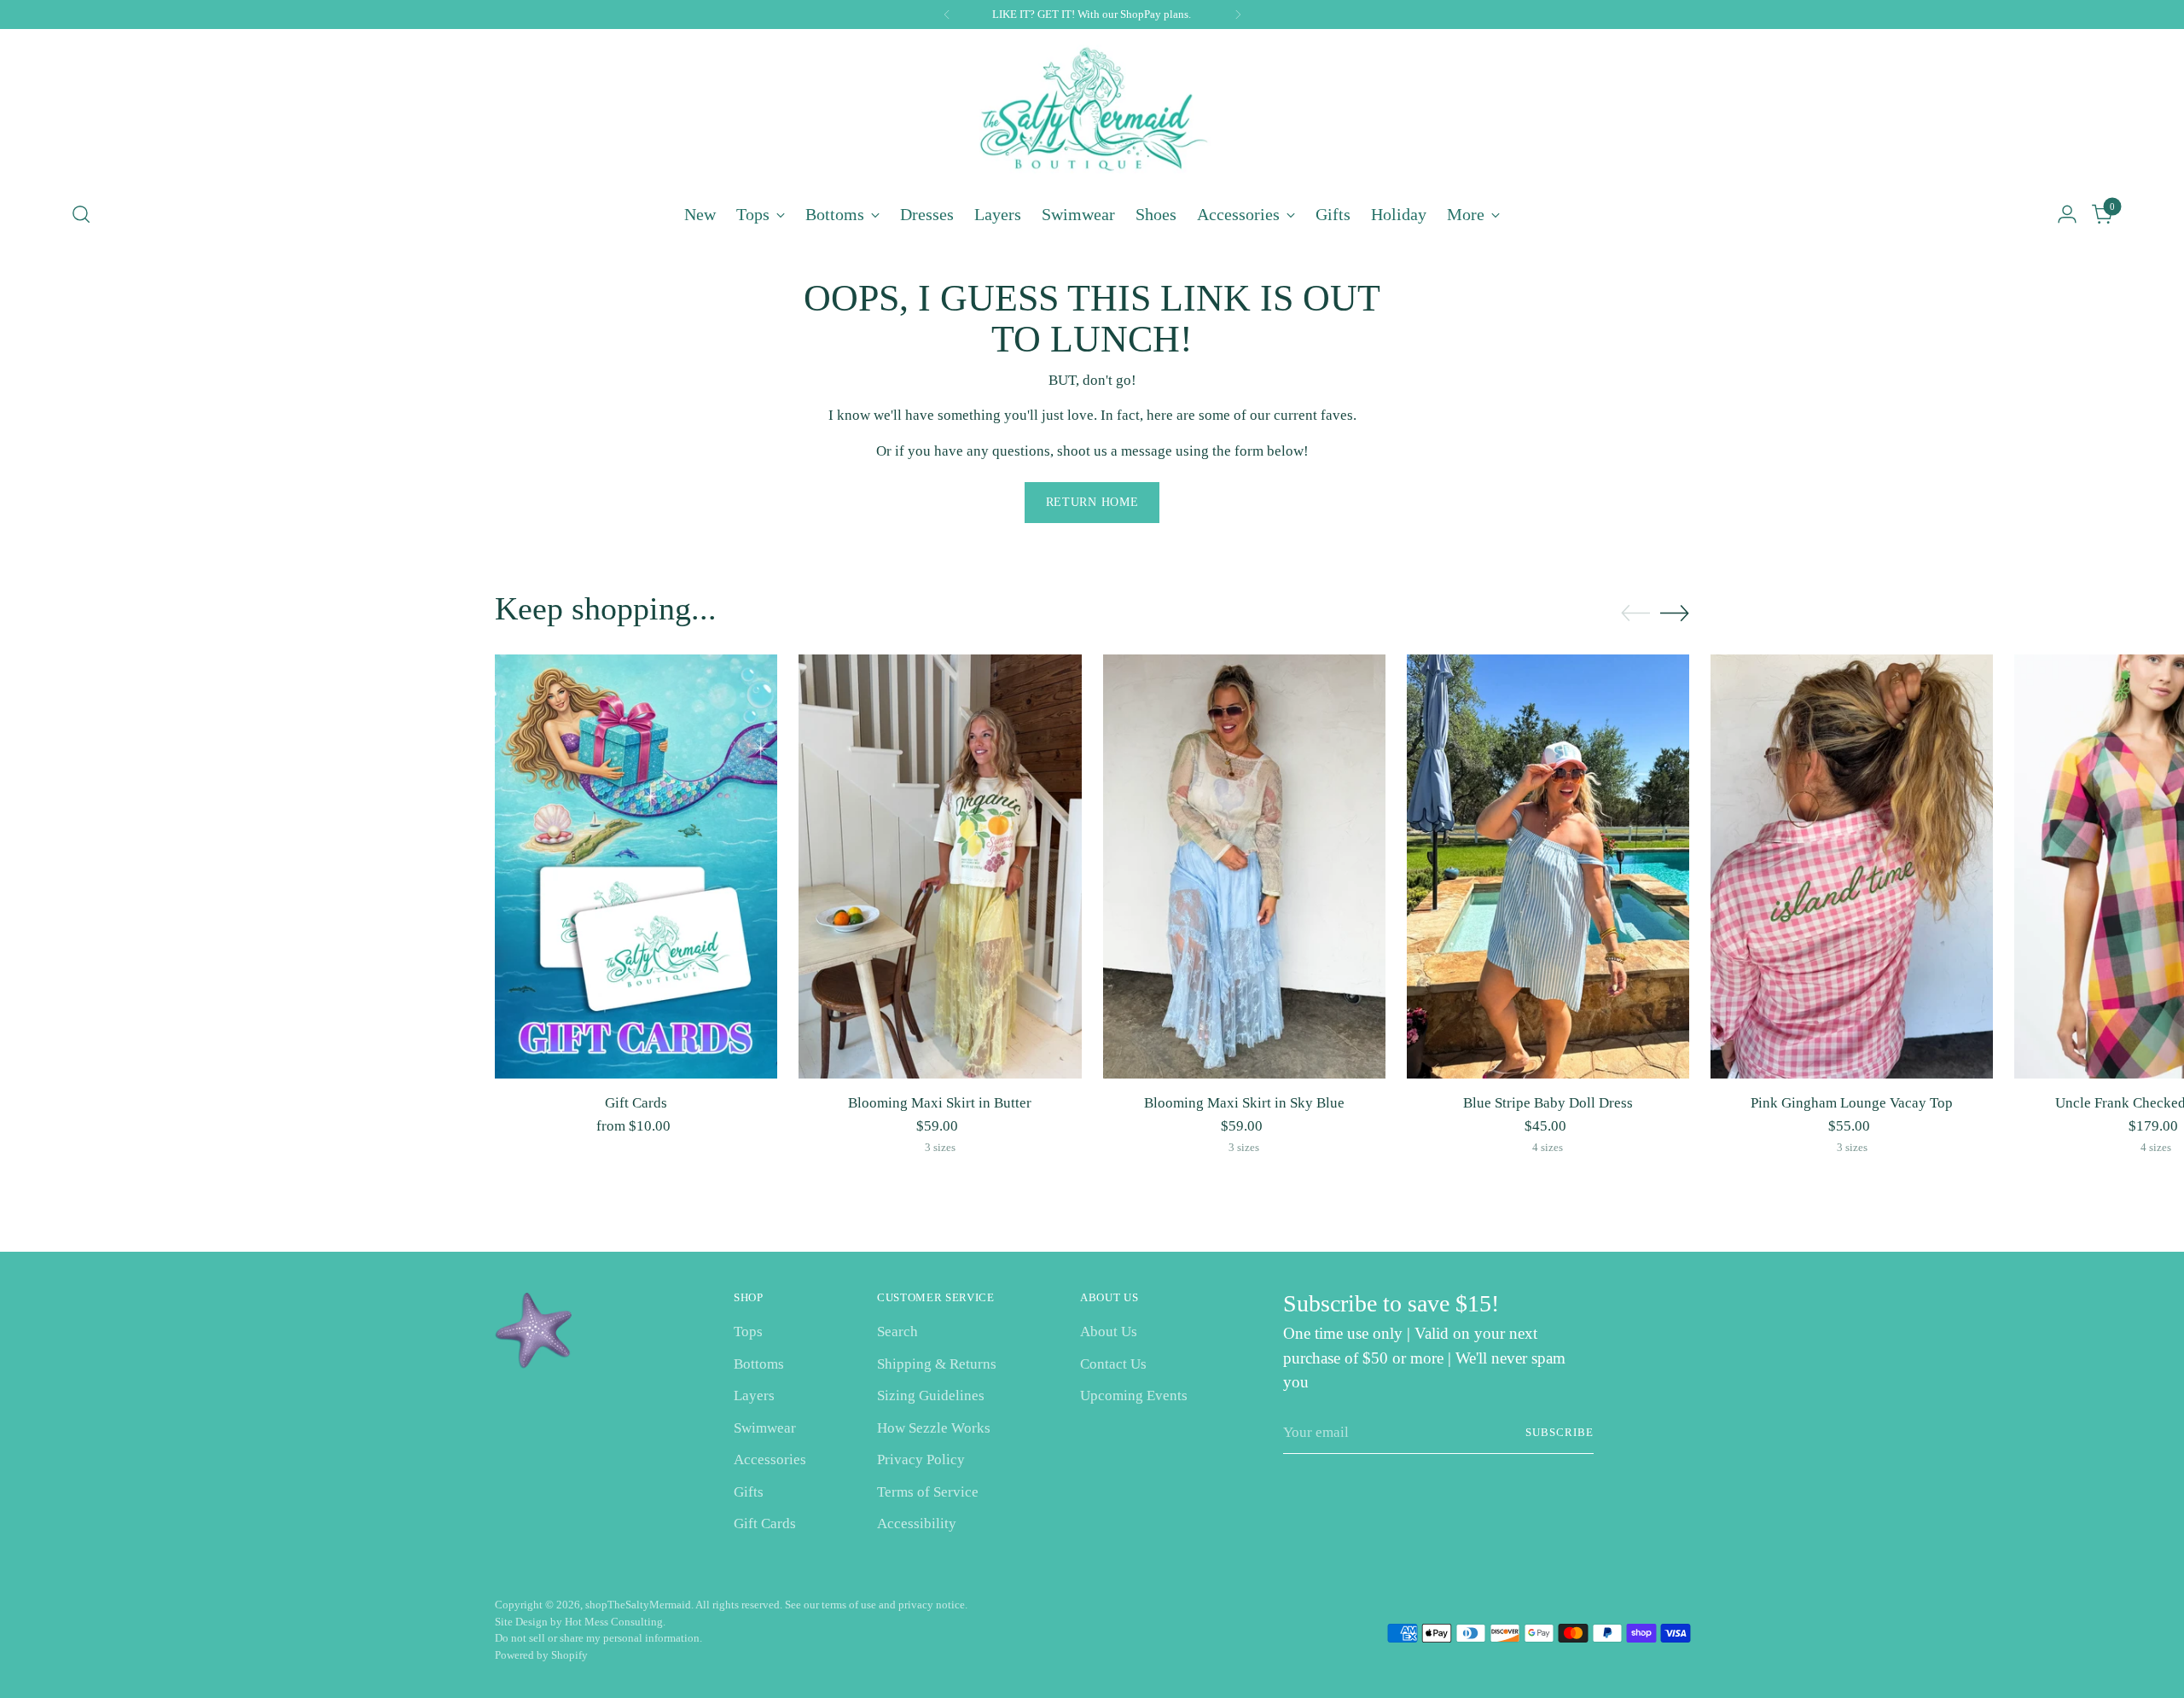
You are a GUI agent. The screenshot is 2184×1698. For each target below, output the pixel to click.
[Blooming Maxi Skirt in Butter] (940, 866)
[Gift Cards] (636, 866)
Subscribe (1560, 1432)
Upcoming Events (1134, 1396)
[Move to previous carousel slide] (1635, 613)
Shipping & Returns (937, 1364)
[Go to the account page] (2067, 214)
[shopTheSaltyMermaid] (1092, 112)
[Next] (1238, 15)
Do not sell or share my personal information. (598, 1638)
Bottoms (759, 1364)
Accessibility (917, 1524)
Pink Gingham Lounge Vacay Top (1852, 1103)
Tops (748, 1332)
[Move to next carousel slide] (1675, 613)
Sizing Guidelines (931, 1396)
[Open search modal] (81, 214)
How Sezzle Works (934, 1428)
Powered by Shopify (541, 1655)
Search (897, 1332)
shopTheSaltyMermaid (638, 1605)
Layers (754, 1396)
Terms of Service (928, 1492)
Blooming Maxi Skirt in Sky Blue (1244, 1103)
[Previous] (947, 15)
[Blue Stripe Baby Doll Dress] (1548, 866)
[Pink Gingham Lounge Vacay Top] (1852, 866)
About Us (1109, 1332)
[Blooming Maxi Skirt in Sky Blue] (1244, 866)
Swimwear (765, 1428)
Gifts (749, 1492)
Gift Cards (636, 1103)
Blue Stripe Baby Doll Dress (1548, 1103)
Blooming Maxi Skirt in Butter (940, 1103)
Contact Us (1113, 1364)
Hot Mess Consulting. (615, 1622)
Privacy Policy (921, 1460)
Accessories (770, 1460)
